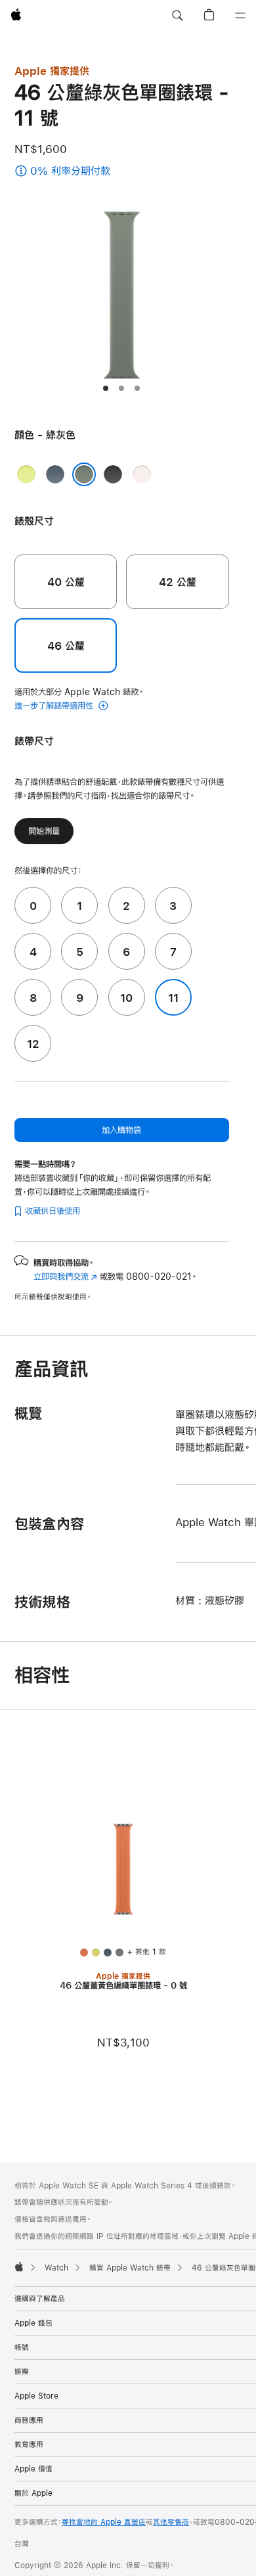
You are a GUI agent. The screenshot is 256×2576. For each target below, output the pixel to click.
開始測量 (44, 831)
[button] (177, 16)
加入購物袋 (121, 1130)
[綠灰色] (84, 474)
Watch (56, 2268)
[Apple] (19, 2267)
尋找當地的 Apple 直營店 (104, 2522)
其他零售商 (171, 2522)
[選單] (240, 16)
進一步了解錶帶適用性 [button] (55, 706)
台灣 (22, 2544)
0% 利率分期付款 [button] (96, 172)
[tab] (106, 388)
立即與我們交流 (65, 1277)
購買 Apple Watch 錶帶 (130, 2268)
